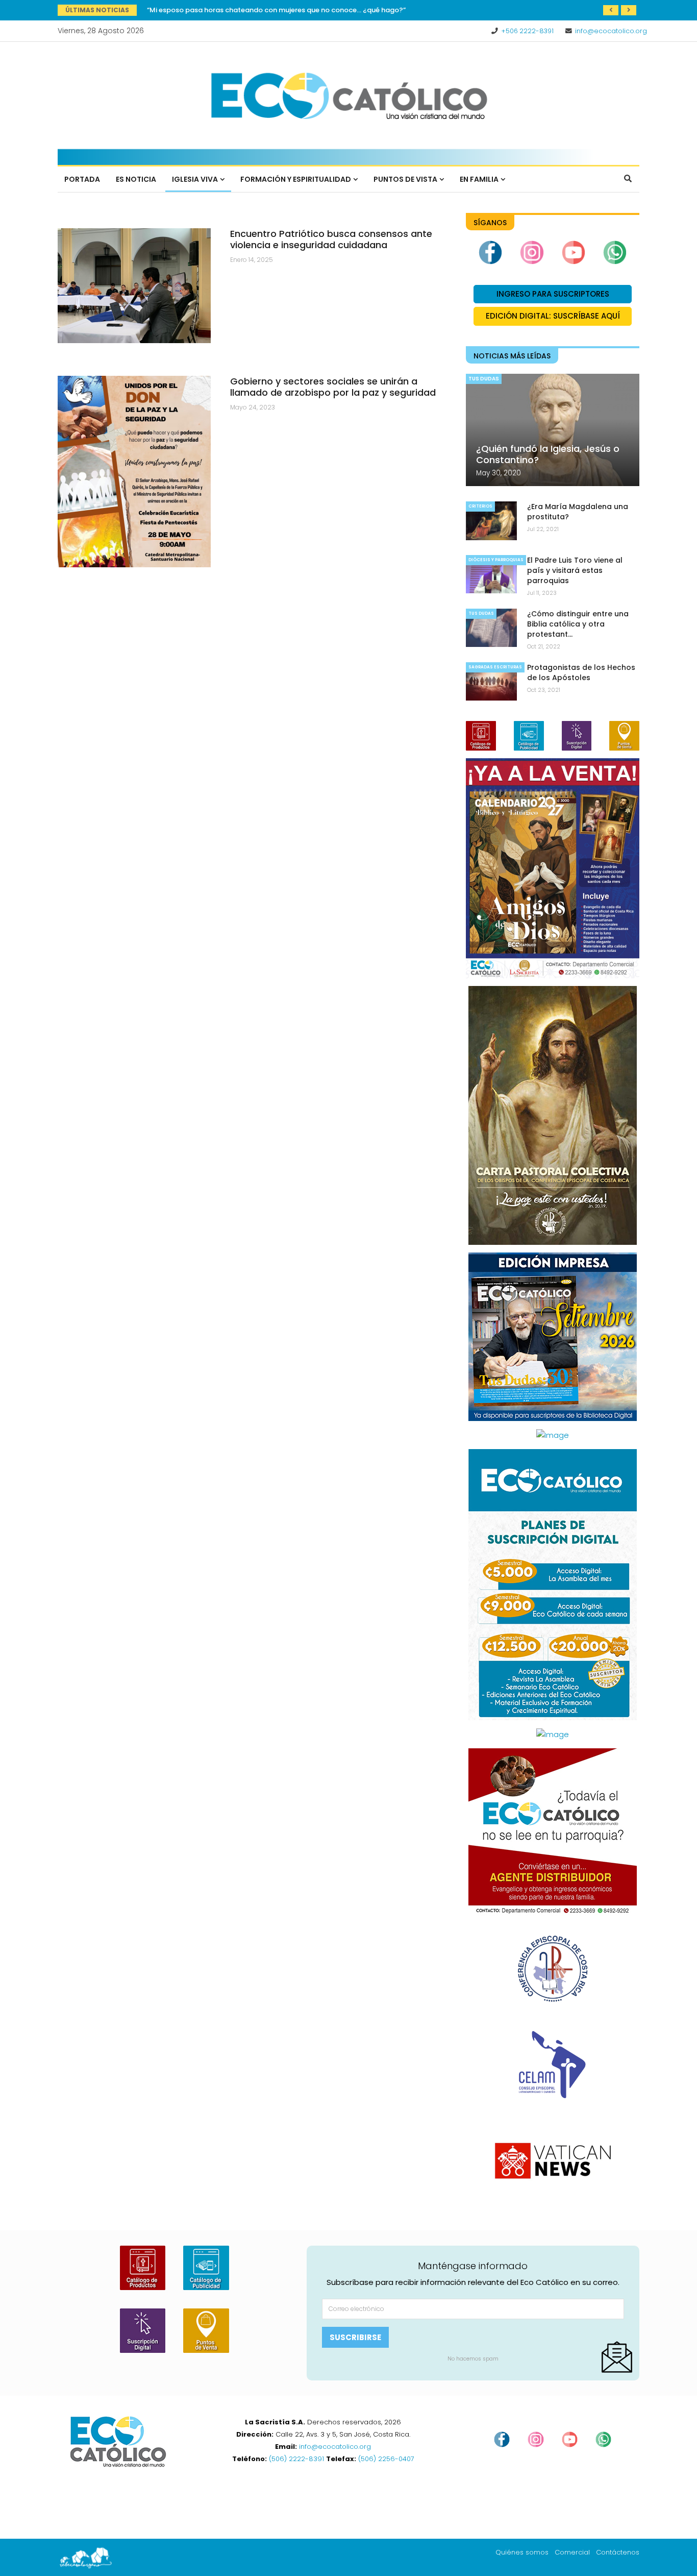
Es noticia (136, 179)
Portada (82, 179)
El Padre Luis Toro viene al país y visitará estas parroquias (575, 570)
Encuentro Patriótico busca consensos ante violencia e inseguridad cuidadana (331, 239)
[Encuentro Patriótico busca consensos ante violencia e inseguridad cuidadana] (134, 286)
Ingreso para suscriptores (553, 294)
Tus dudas (484, 379)
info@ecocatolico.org (611, 31)
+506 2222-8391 (527, 31)
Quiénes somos (522, 2552)
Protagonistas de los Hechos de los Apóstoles (225, 10)
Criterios (480, 506)
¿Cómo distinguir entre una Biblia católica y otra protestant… (578, 624)
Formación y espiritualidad (296, 179)
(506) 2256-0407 (386, 2459)
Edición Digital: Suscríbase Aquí (553, 316)
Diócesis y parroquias (496, 560)
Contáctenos (618, 2552)
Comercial (572, 2552)
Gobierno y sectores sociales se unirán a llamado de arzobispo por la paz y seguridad (333, 387)
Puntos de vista (405, 179)
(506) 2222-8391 (296, 2459)
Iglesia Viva (195, 179)
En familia (479, 179)
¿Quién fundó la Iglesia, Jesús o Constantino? (548, 454)
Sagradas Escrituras (495, 667)
